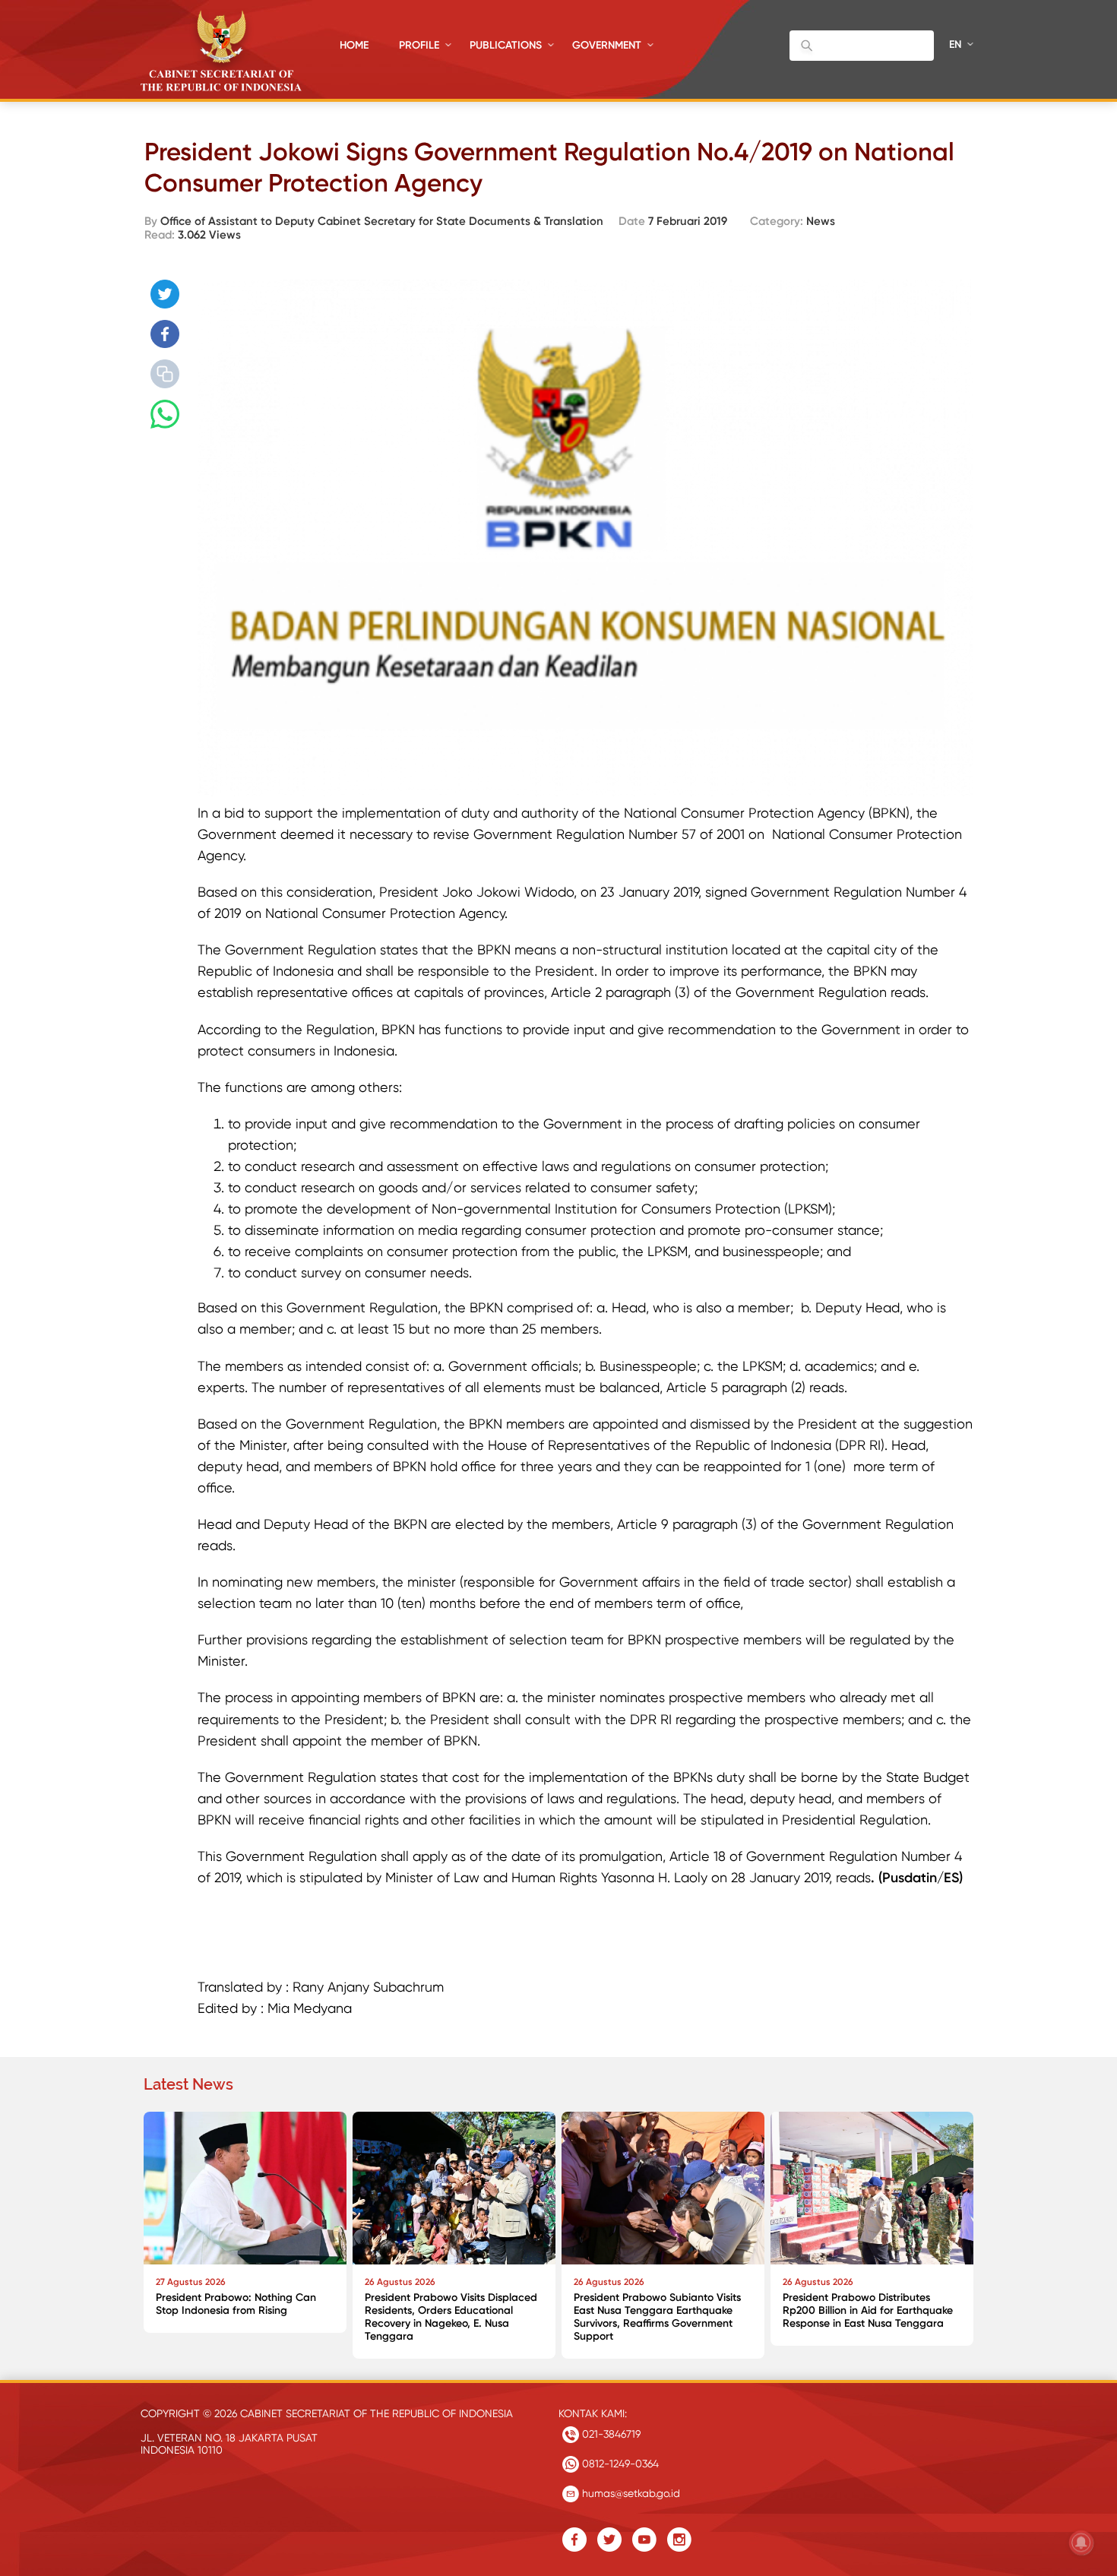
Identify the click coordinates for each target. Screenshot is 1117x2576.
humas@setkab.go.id (630, 2493)
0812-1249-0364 (619, 2464)
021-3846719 (610, 2434)
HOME (354, 45)
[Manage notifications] (1081, 2543)
